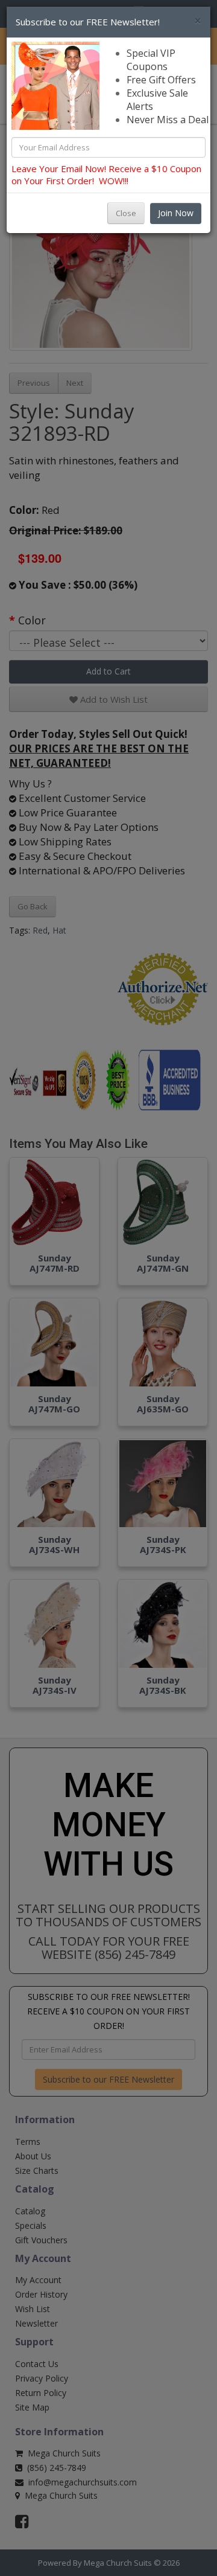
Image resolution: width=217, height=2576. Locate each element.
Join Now (176, 213)
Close (126, 213)
